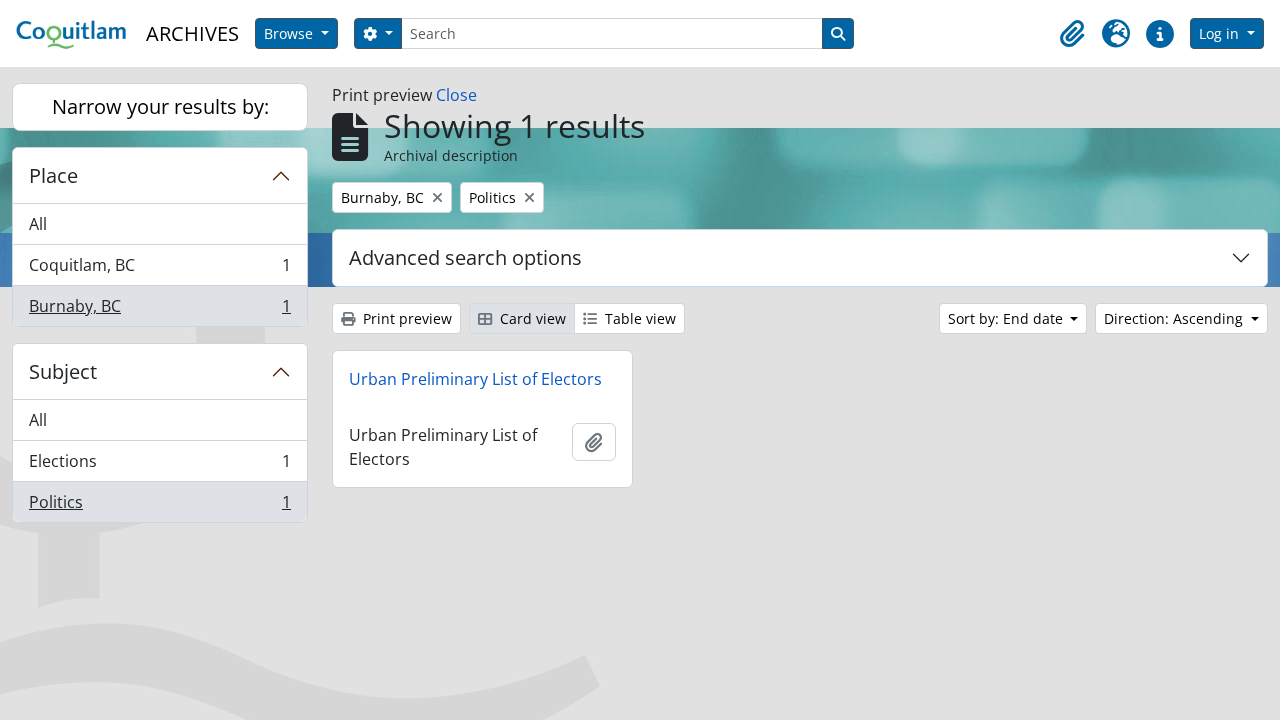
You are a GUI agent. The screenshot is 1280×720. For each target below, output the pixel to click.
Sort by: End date (1007, 318)
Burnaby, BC (159, 310)
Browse (290, 33)
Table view (638, 318)
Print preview (405, 318)
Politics (159, 506)
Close (456, 95)
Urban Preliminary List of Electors (475, 379)
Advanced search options (465, 257)
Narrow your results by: (160, 106)
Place (53, 175)
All (38, 224)
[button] (1072, 34)
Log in (1221, 33)
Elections (159, 466)
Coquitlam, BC (159, 270)
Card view (531, 318)
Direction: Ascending (1175, 318)
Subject (63, 371)
